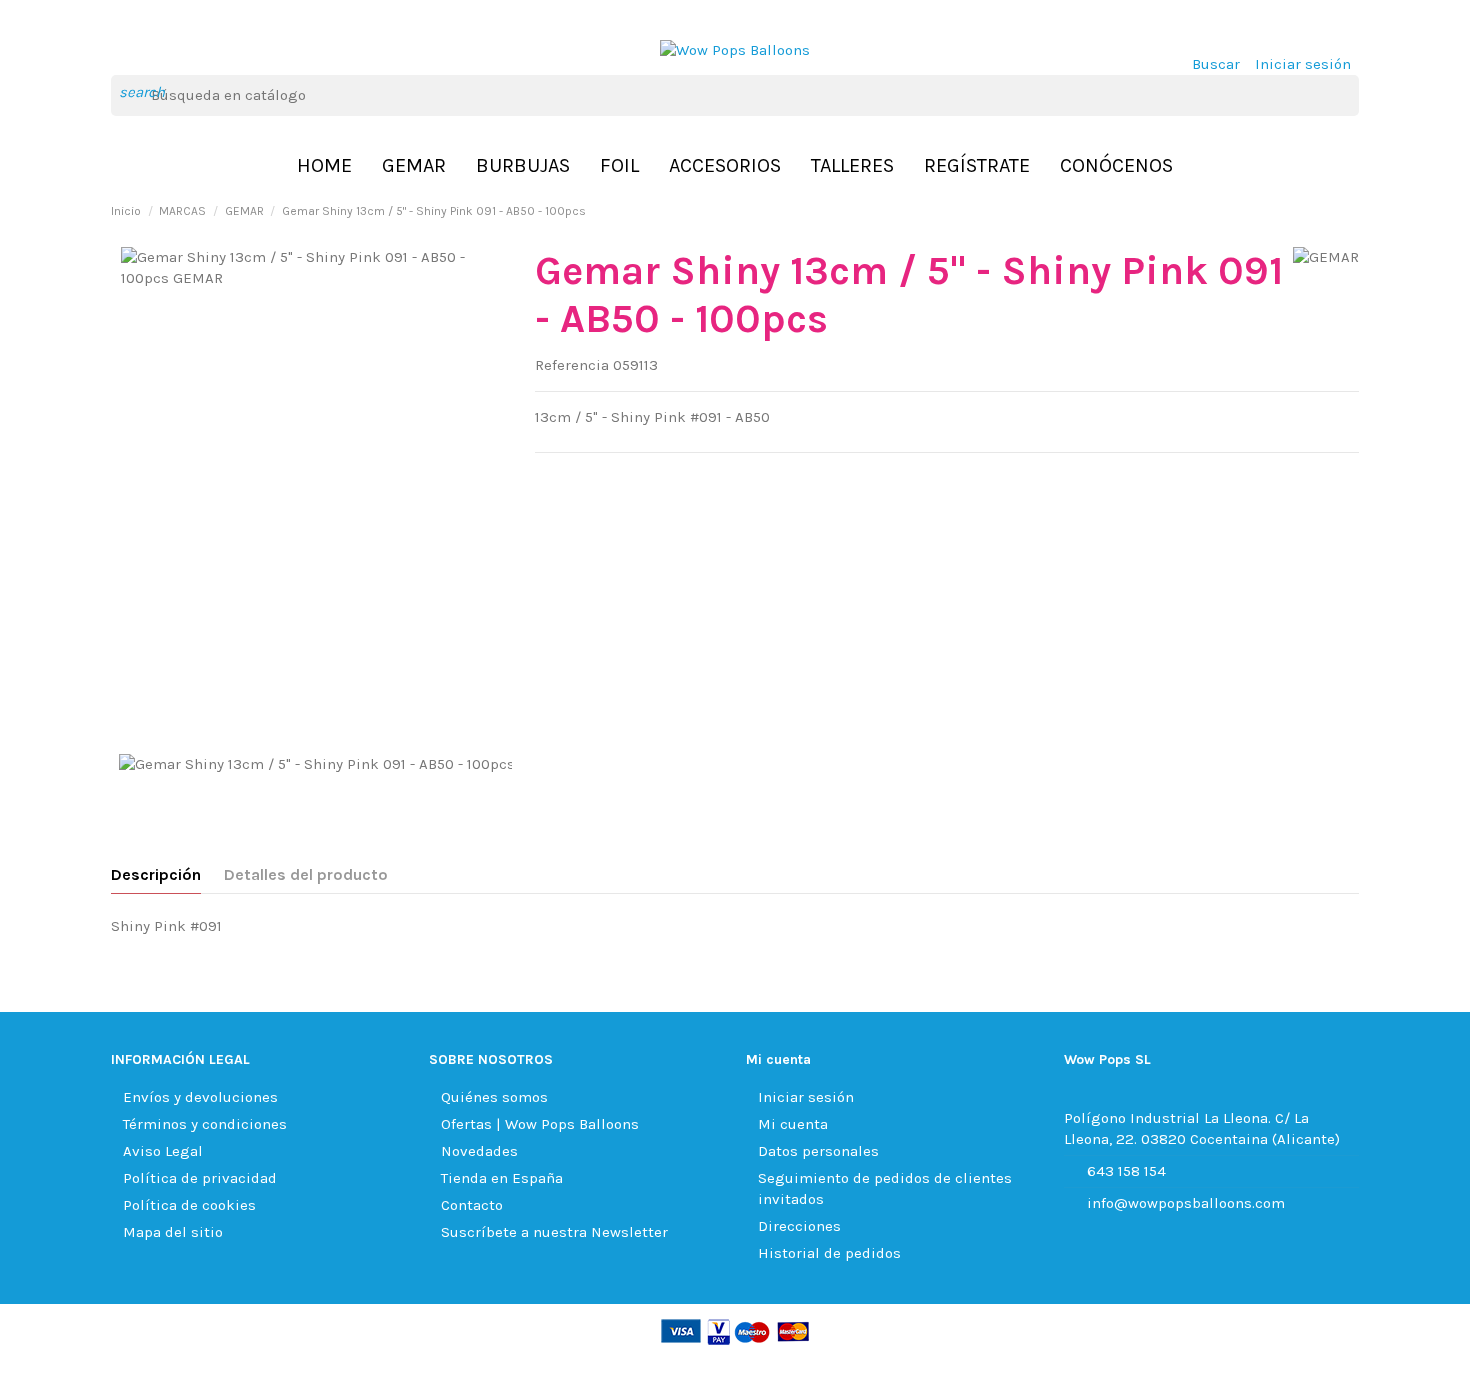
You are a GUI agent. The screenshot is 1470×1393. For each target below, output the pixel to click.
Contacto (472, 1205)
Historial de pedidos (829, 1253)
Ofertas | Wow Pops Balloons (540, 1124)
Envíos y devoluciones (200, 1097)
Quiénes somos (494, 1097)
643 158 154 (1126, 1171)
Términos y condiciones (205, 1124)
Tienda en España (502, 1178)
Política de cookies (189, 1205)
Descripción (156, 874)
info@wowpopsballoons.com (1186, 1203)
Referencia (572, 365)
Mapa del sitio (173, 1232)
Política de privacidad (200, 1178)
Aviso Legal (163, 1151)
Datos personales (818, 1151)
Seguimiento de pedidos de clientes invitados (885, 1188)
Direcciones (799, 1226)
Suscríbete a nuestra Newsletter (554, 1232)
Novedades (479, 1151)
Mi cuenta (793, 1124)
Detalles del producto (306, 874)
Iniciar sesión (806, 1097)
